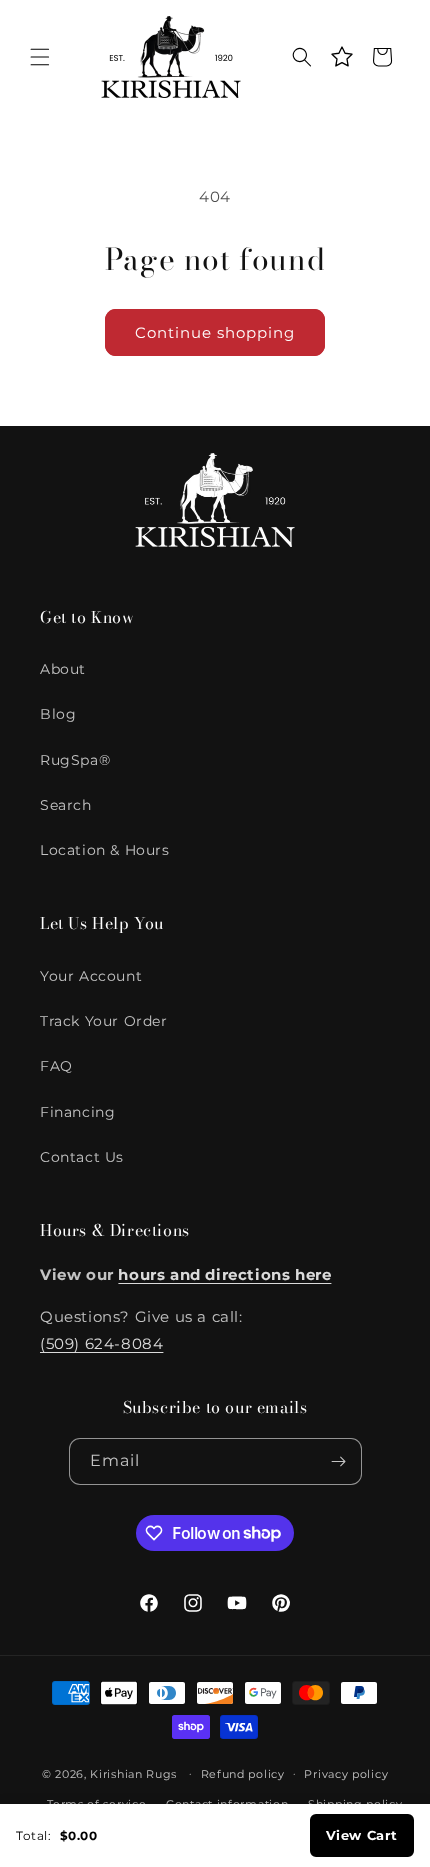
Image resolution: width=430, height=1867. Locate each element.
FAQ (56, 1066)
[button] (40, 57)
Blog (58, 714)
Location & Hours (105, 850)
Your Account (91, 976)
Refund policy (243, 1774)
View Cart (362, 1835)
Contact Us (82, 1157)
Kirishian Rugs (133, 1773)
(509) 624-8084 (101, 1343)
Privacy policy (346, 1774)
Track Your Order (104, 1021)
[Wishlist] (342, 57)
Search (66, 805)
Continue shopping (215, 332)
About (63, 669)
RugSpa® (75, 760)
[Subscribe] (339, 1461)
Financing (77, 1112)
